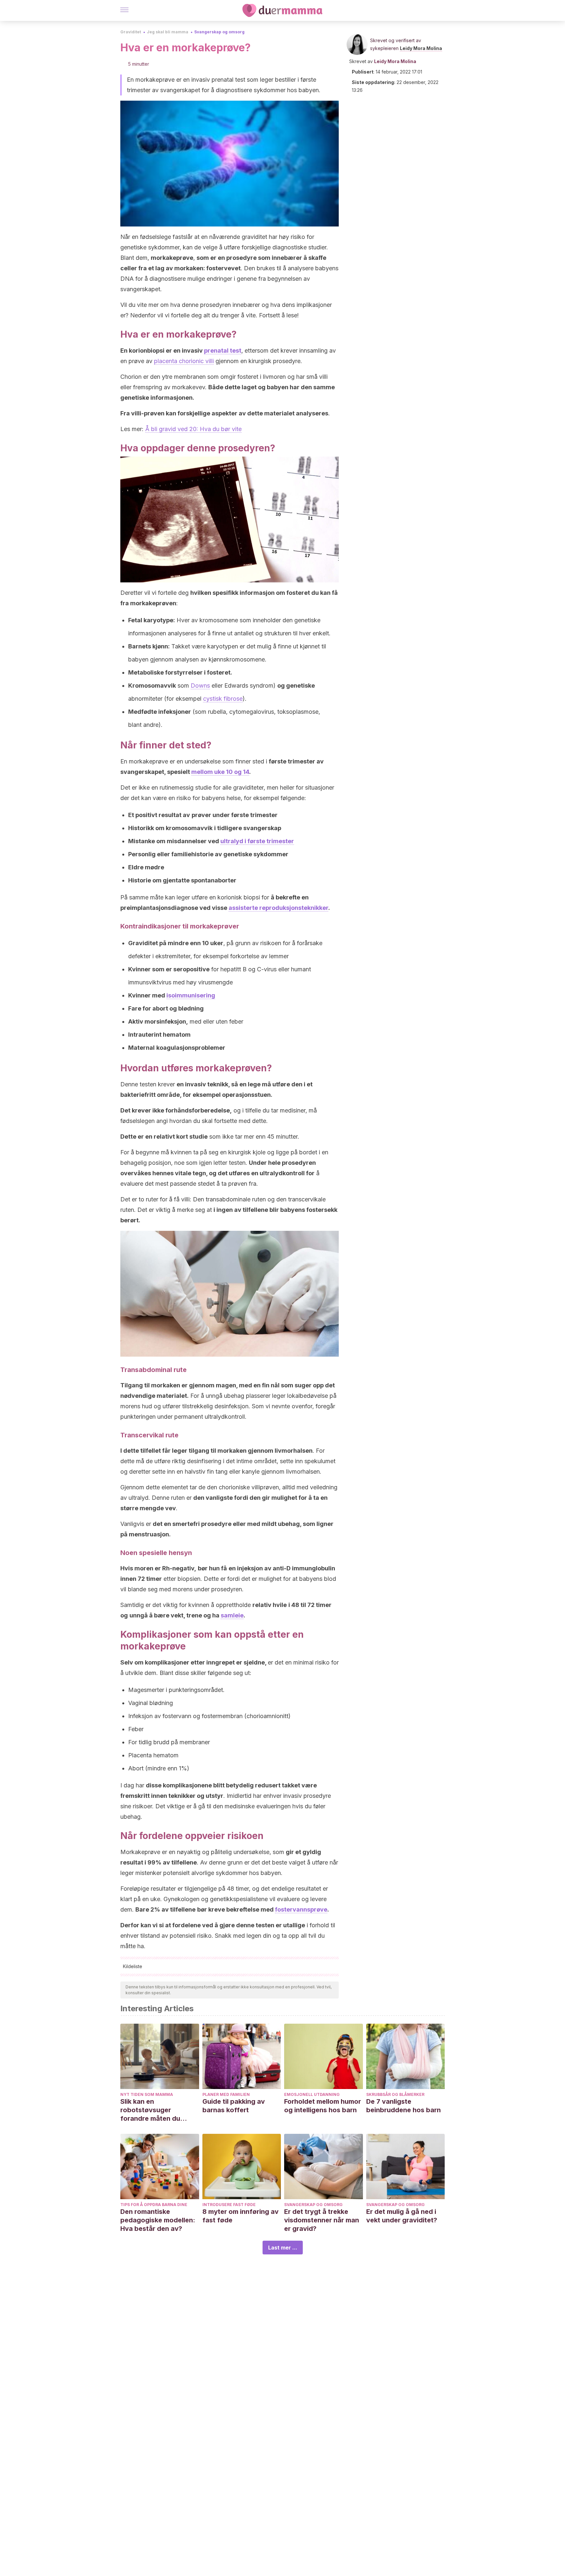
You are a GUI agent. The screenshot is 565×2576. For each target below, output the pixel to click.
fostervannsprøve (301, 1909)
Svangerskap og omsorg (219, 32)
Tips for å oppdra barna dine (154, 2205)
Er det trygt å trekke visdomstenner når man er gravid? (322, 2220)
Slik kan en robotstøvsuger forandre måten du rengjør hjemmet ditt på (158, 2110)
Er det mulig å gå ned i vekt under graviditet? (402, 2216)
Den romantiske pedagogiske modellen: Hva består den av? (158, 2220)
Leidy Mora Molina (421, 48)
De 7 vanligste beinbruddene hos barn (403, 2106)
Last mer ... (283, 2248)
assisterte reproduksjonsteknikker (278, 908)
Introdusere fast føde (229, 2205)
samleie (232, 1615)
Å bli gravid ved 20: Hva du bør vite (193, 429)
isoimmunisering (191, 995)
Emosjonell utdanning (312, 2094)
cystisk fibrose (223, 699)
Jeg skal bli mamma (168, 32)
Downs (200, 686)
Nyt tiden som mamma (147, 2094)
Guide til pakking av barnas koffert (234, 2106)
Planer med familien (226, 2094)
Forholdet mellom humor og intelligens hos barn (323, 2106)
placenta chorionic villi (184, 361)
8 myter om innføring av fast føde (240, 2216)
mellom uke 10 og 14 (220, 772)
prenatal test (223, 351)
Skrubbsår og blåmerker (395, 2094)
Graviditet (131, 32)
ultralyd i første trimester (257, 841)
